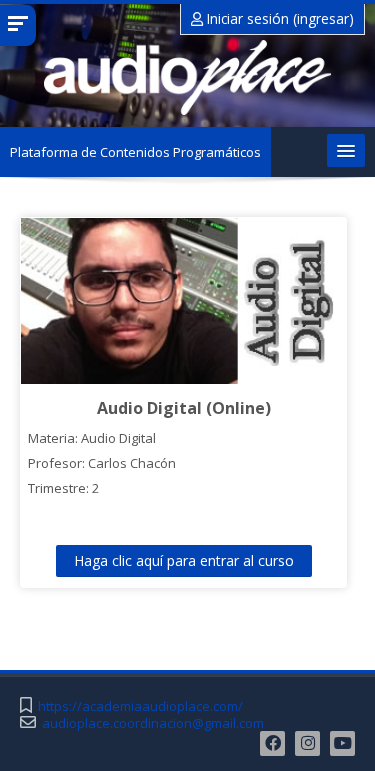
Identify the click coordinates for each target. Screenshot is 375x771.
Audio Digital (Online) (184, 408)
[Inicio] (187, 77)
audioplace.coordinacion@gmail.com (153, 723)
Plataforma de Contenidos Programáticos (135, 152)
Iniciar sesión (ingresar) (278, 18)
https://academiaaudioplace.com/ (140, 706)
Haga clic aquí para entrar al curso (184, 560)
